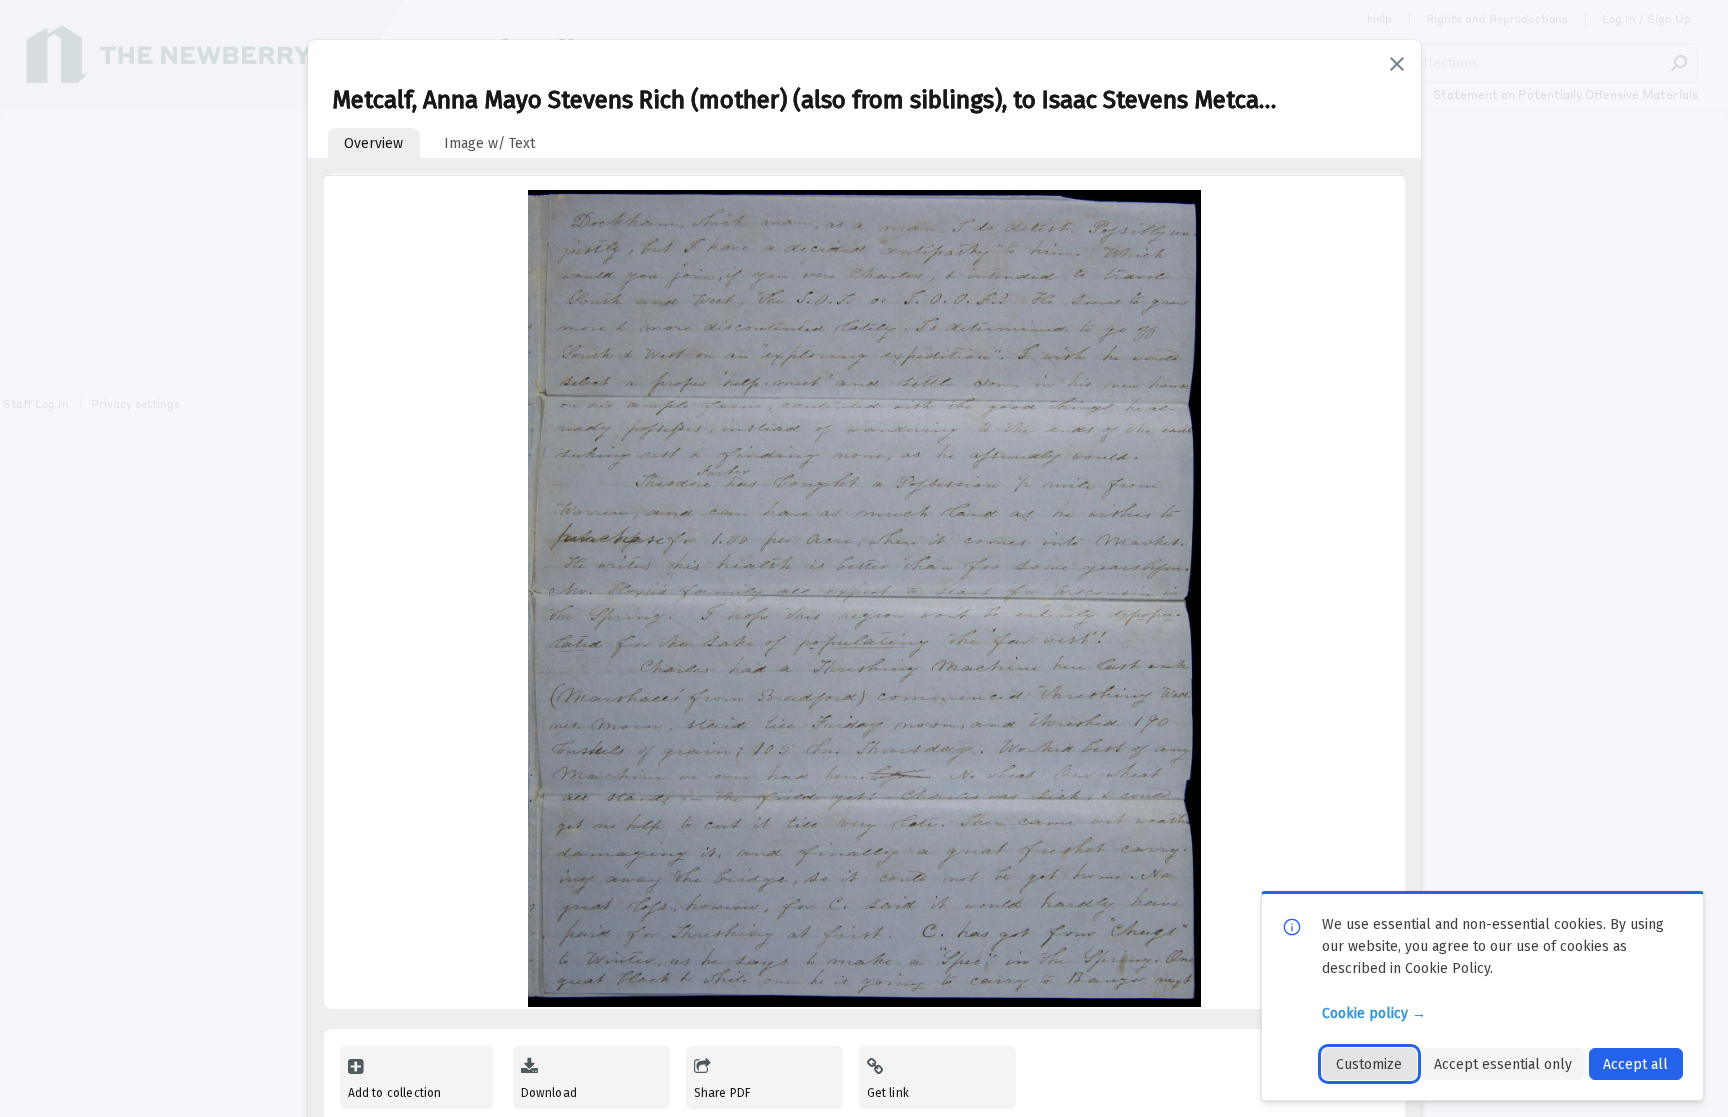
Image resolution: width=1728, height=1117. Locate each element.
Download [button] (549, 1093)
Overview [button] (373, 143)
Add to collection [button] (395, 1093)
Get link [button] (888, 1093)
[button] (1397, 64)
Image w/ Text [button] (489, 143)
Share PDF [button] (723, 1093)
